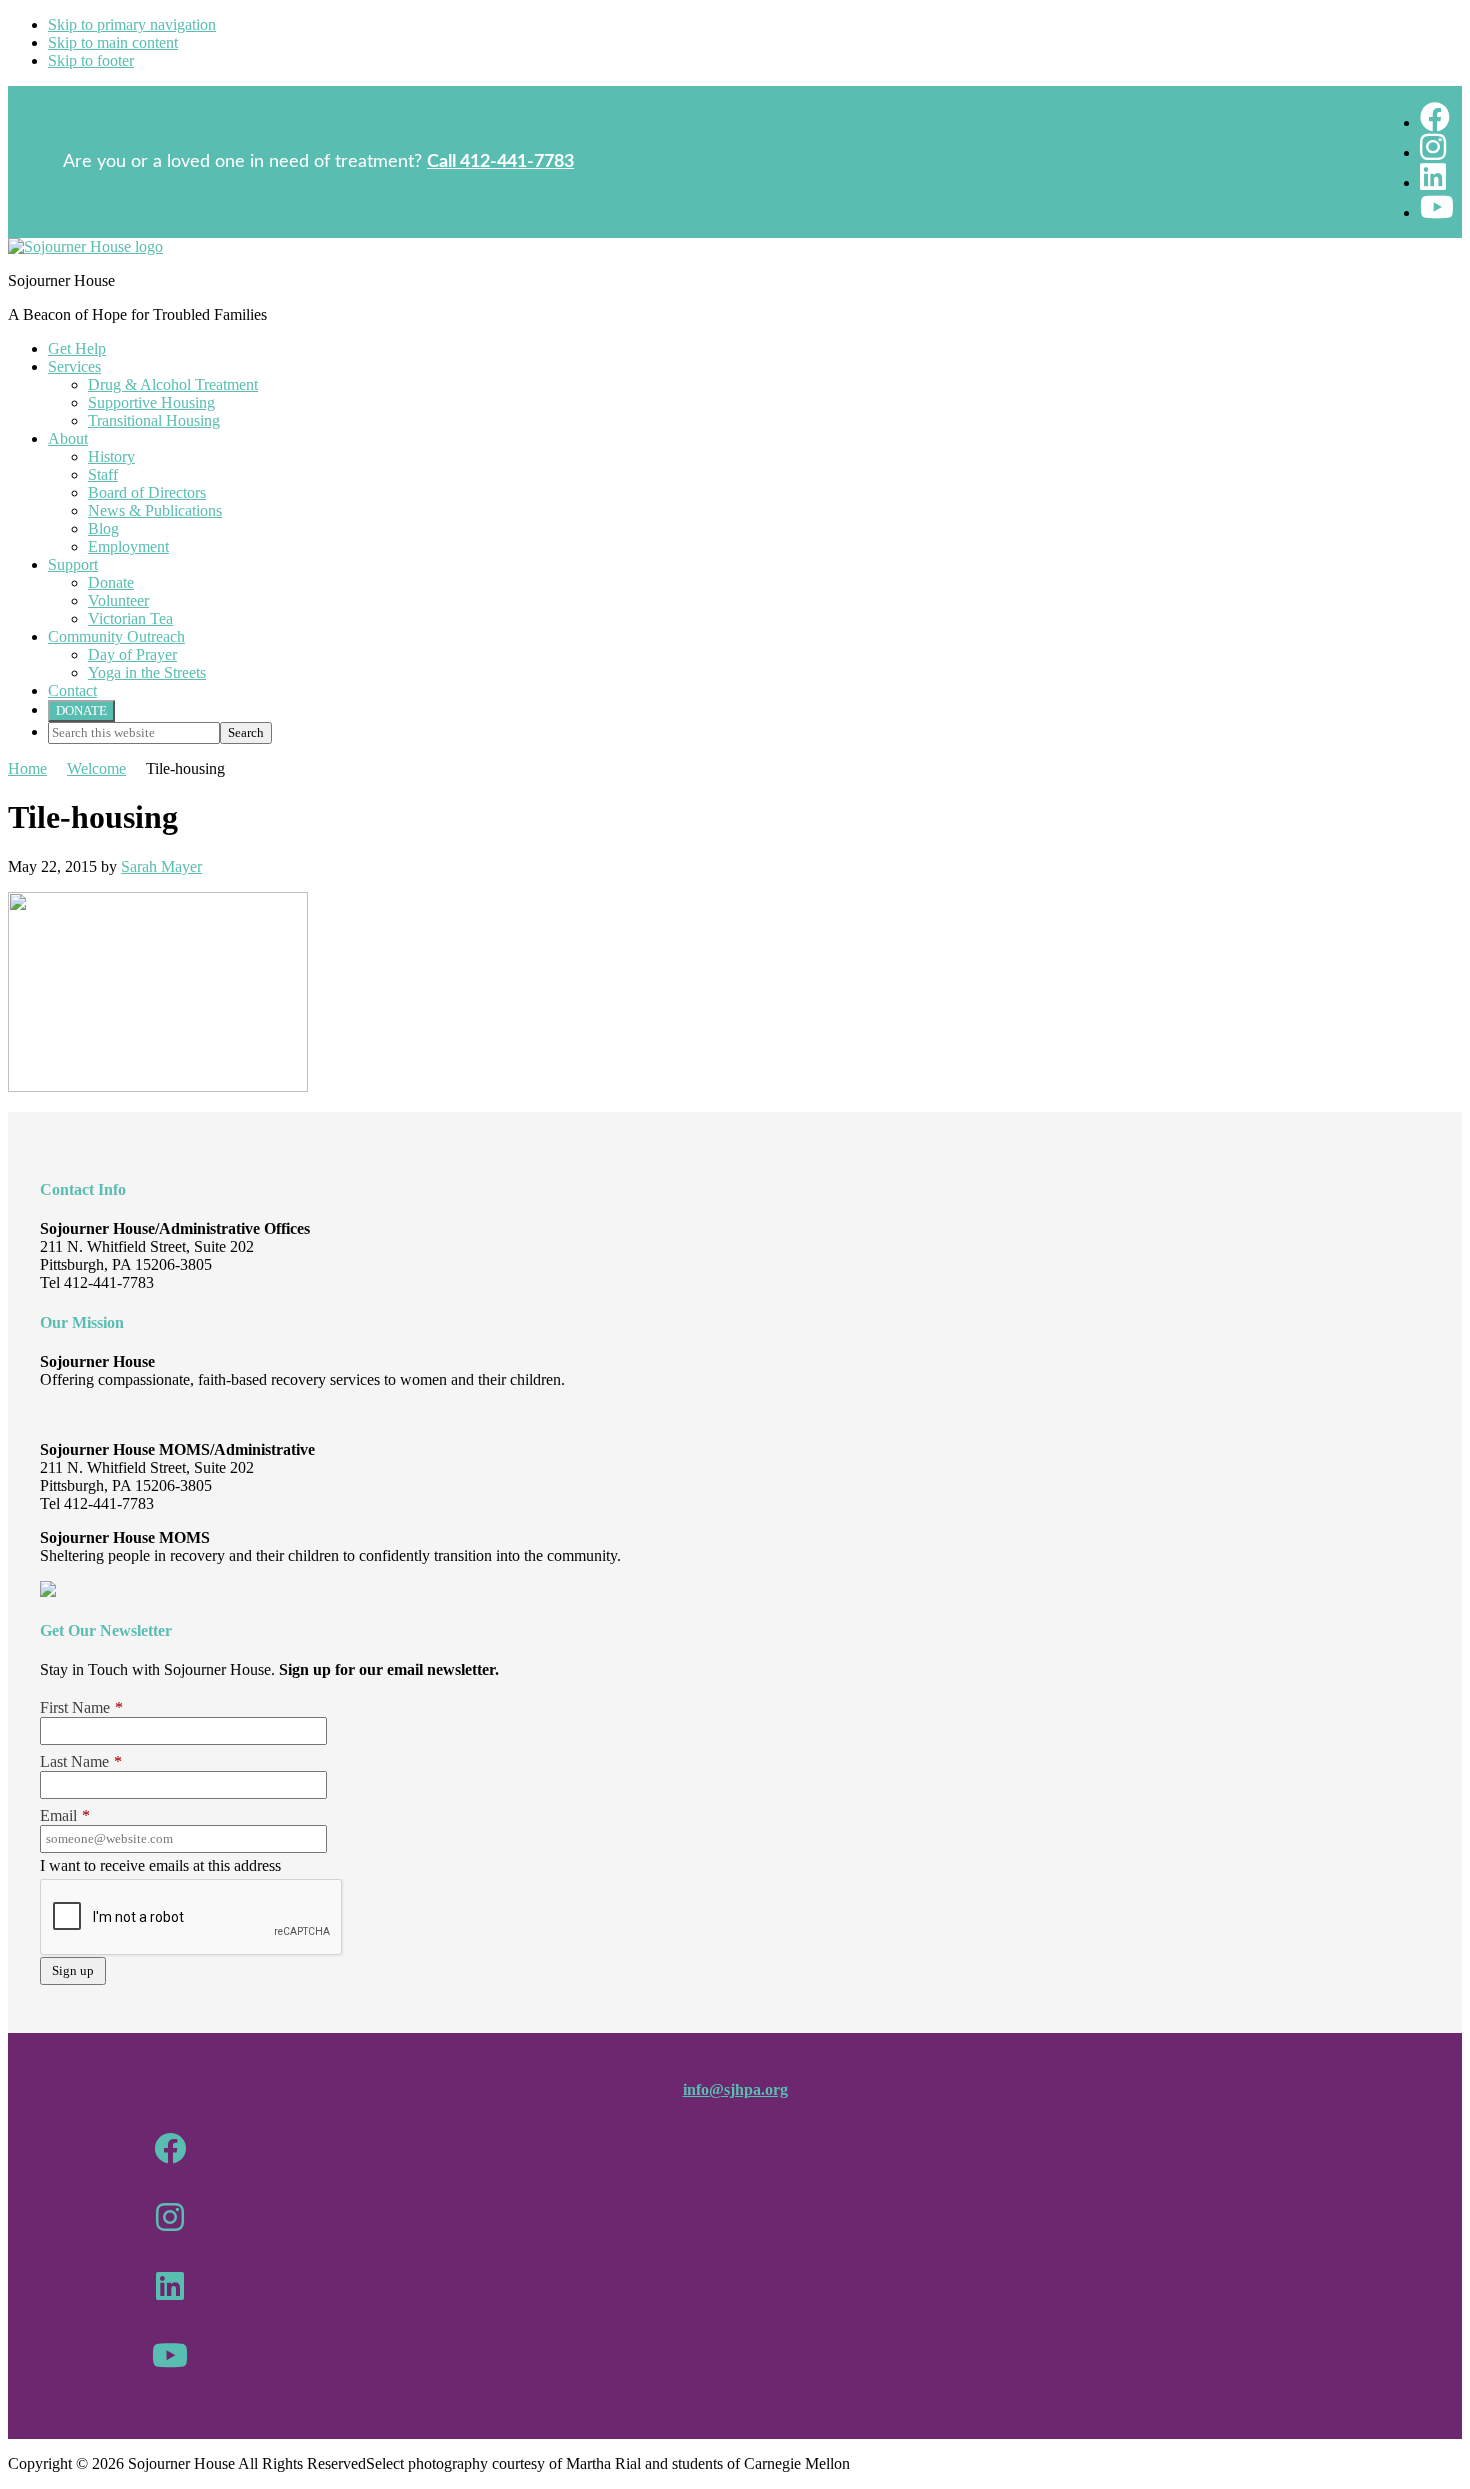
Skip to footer (91, 60)
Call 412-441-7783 (500, 162)
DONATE (81, 710)
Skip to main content (113, 42)
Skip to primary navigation (132, 24)
